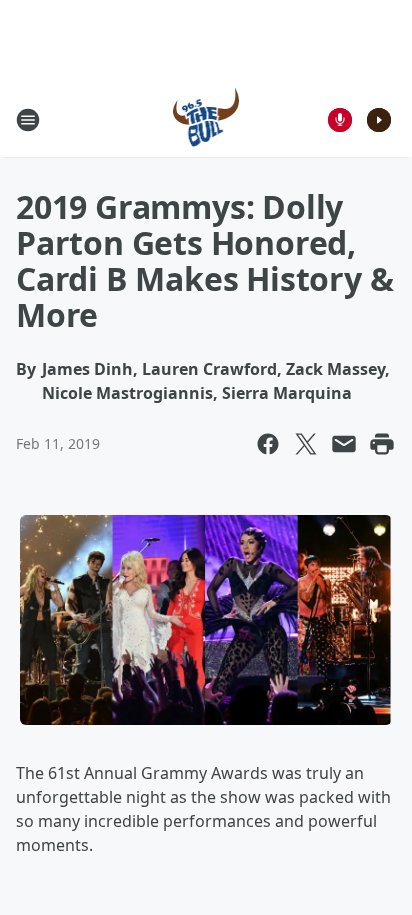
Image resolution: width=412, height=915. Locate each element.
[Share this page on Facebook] (268, 444)
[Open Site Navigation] (28, 120)
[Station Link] (206, 119)
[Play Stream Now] (379, 120)
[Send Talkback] (340, 120)
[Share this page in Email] (344, 444)
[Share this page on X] (306, 444)
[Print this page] (382, 444)
